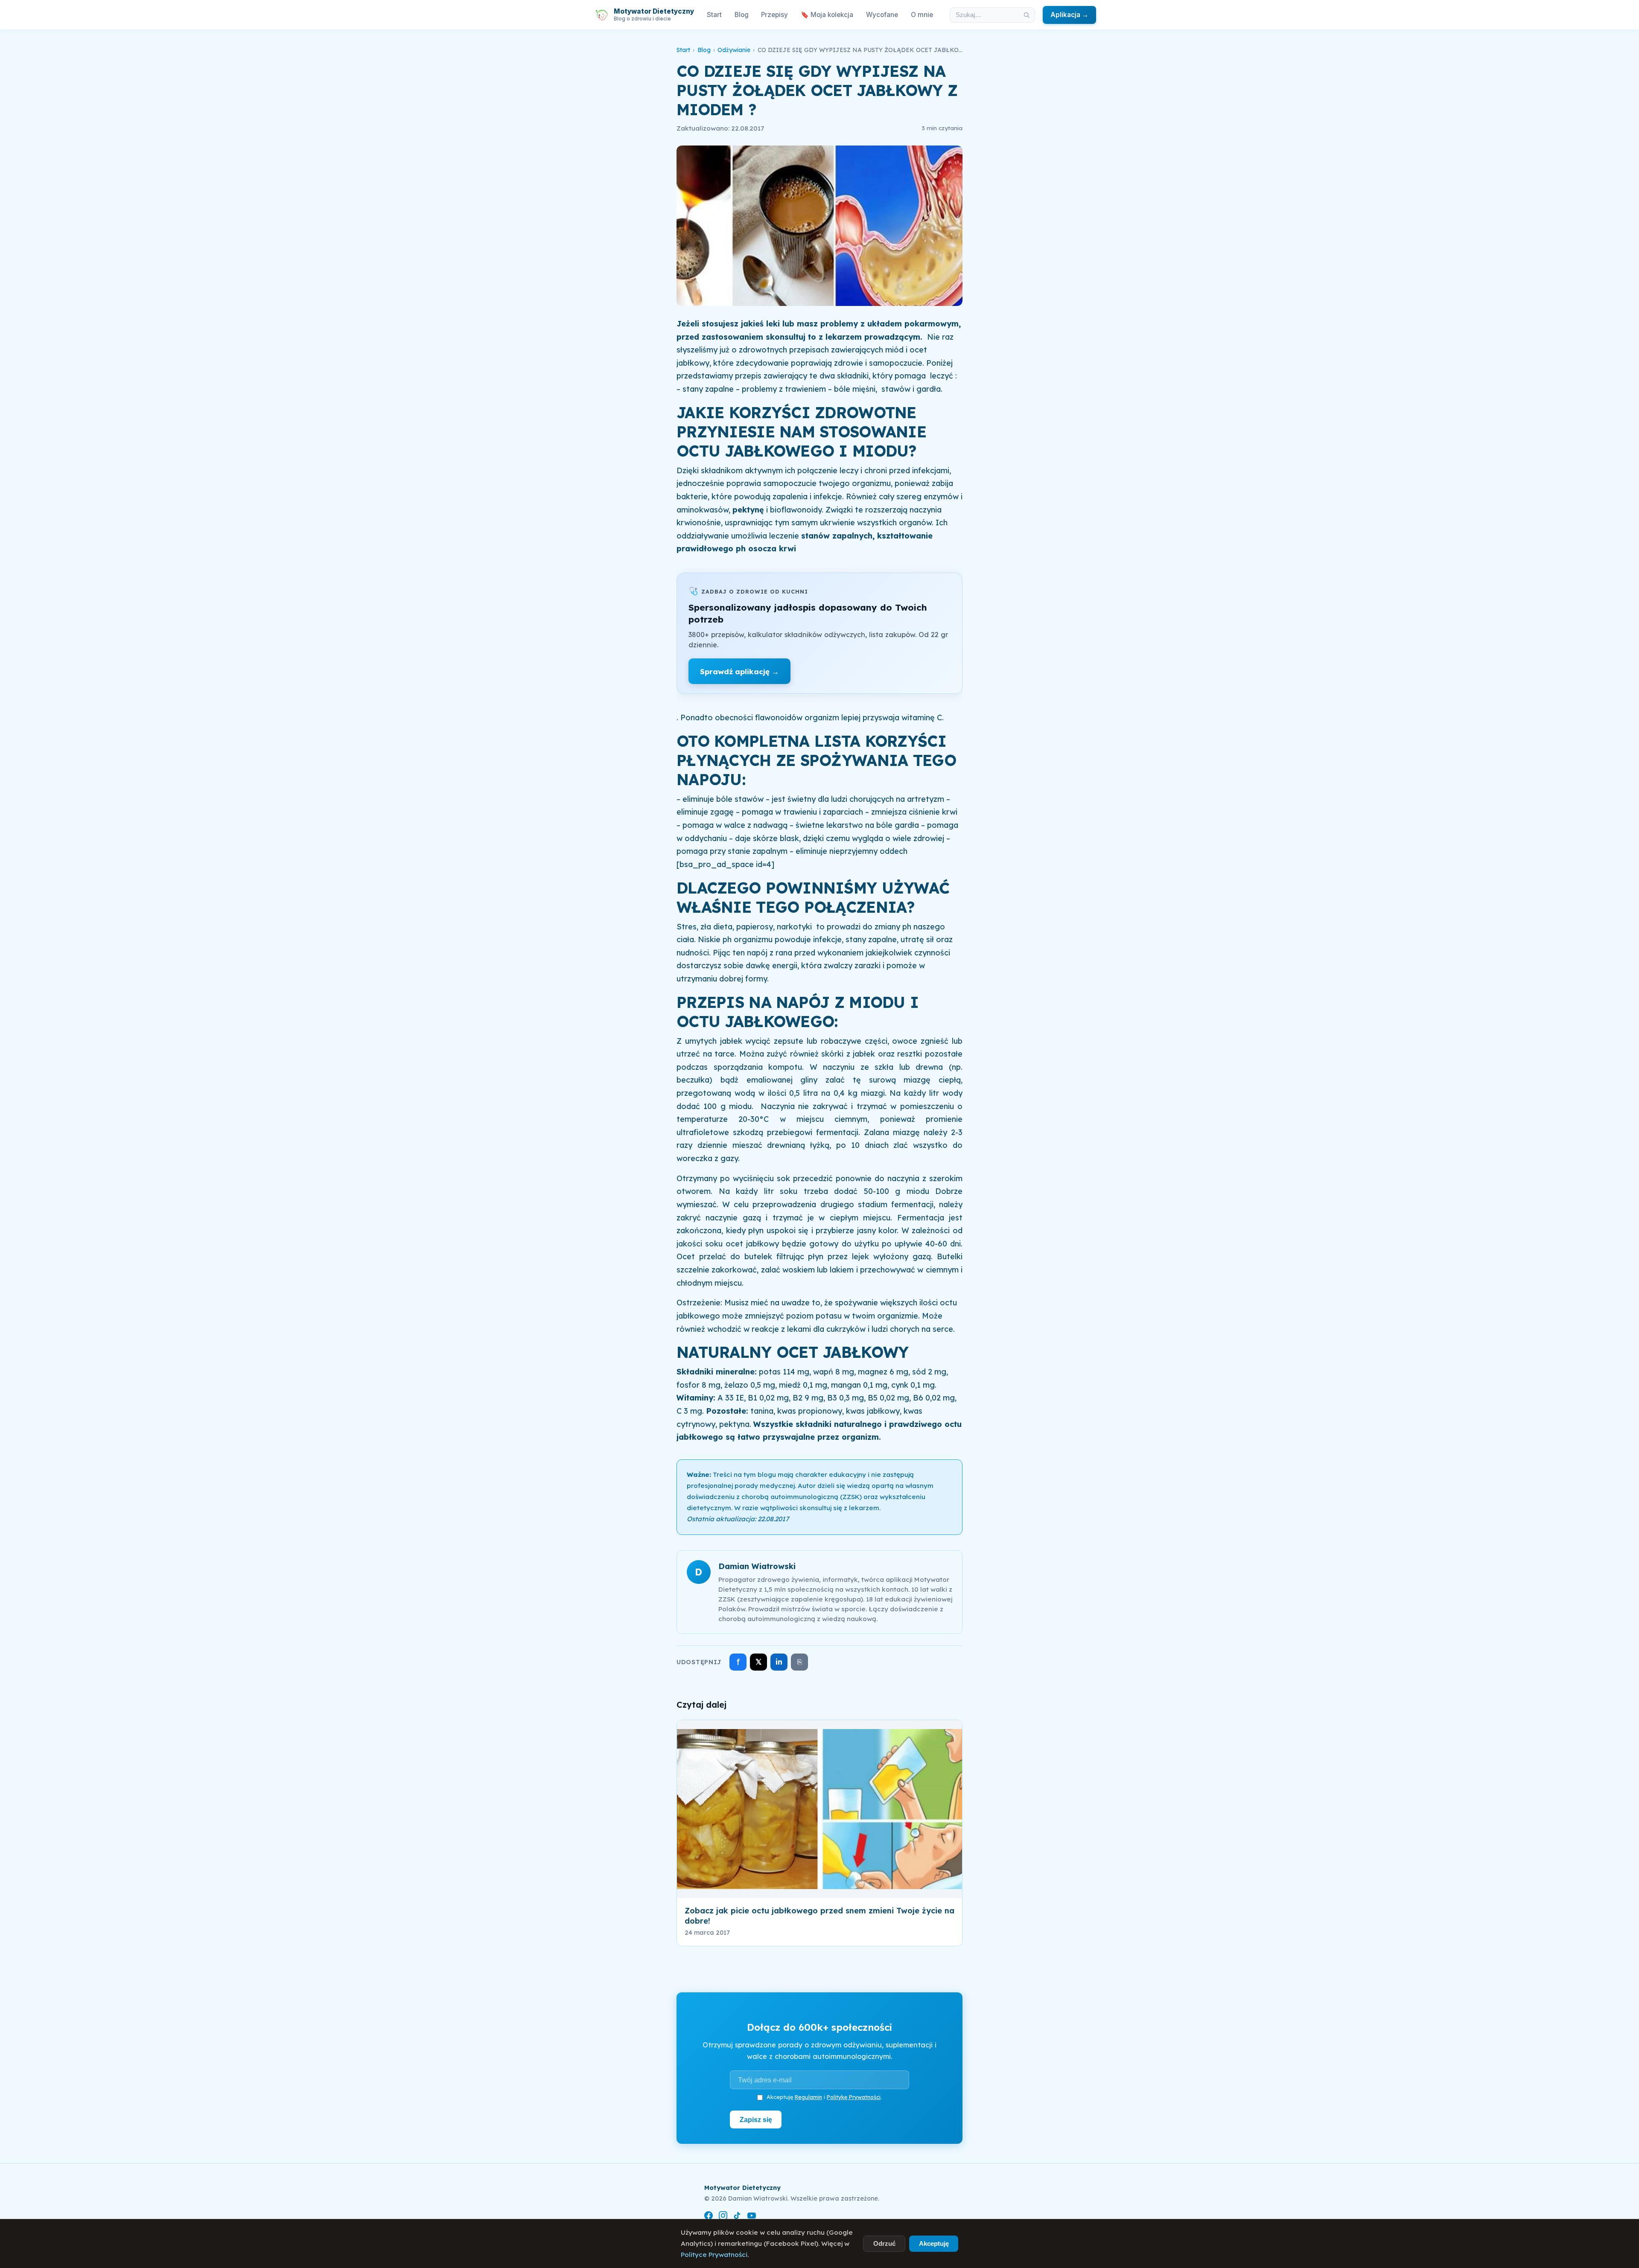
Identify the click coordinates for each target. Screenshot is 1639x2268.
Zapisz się (756, 2120)
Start (714, 15)
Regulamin (808, 2097)
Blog (742, 15)
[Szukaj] (1027, 15)
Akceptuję (934, 2243)
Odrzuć (884, 2243)
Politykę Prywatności (854, 2097)
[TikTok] (737, 2217)
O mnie (922, 15)
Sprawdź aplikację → (739, 671)
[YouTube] (752, 2217)
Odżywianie (734, 50)
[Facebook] (709, 2217)
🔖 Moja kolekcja (827, 15)
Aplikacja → (1069, 15)
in (779, 1662)
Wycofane (882, 15)
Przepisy (774, 15)
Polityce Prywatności (714, 2255)
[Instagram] (723, 2217)
